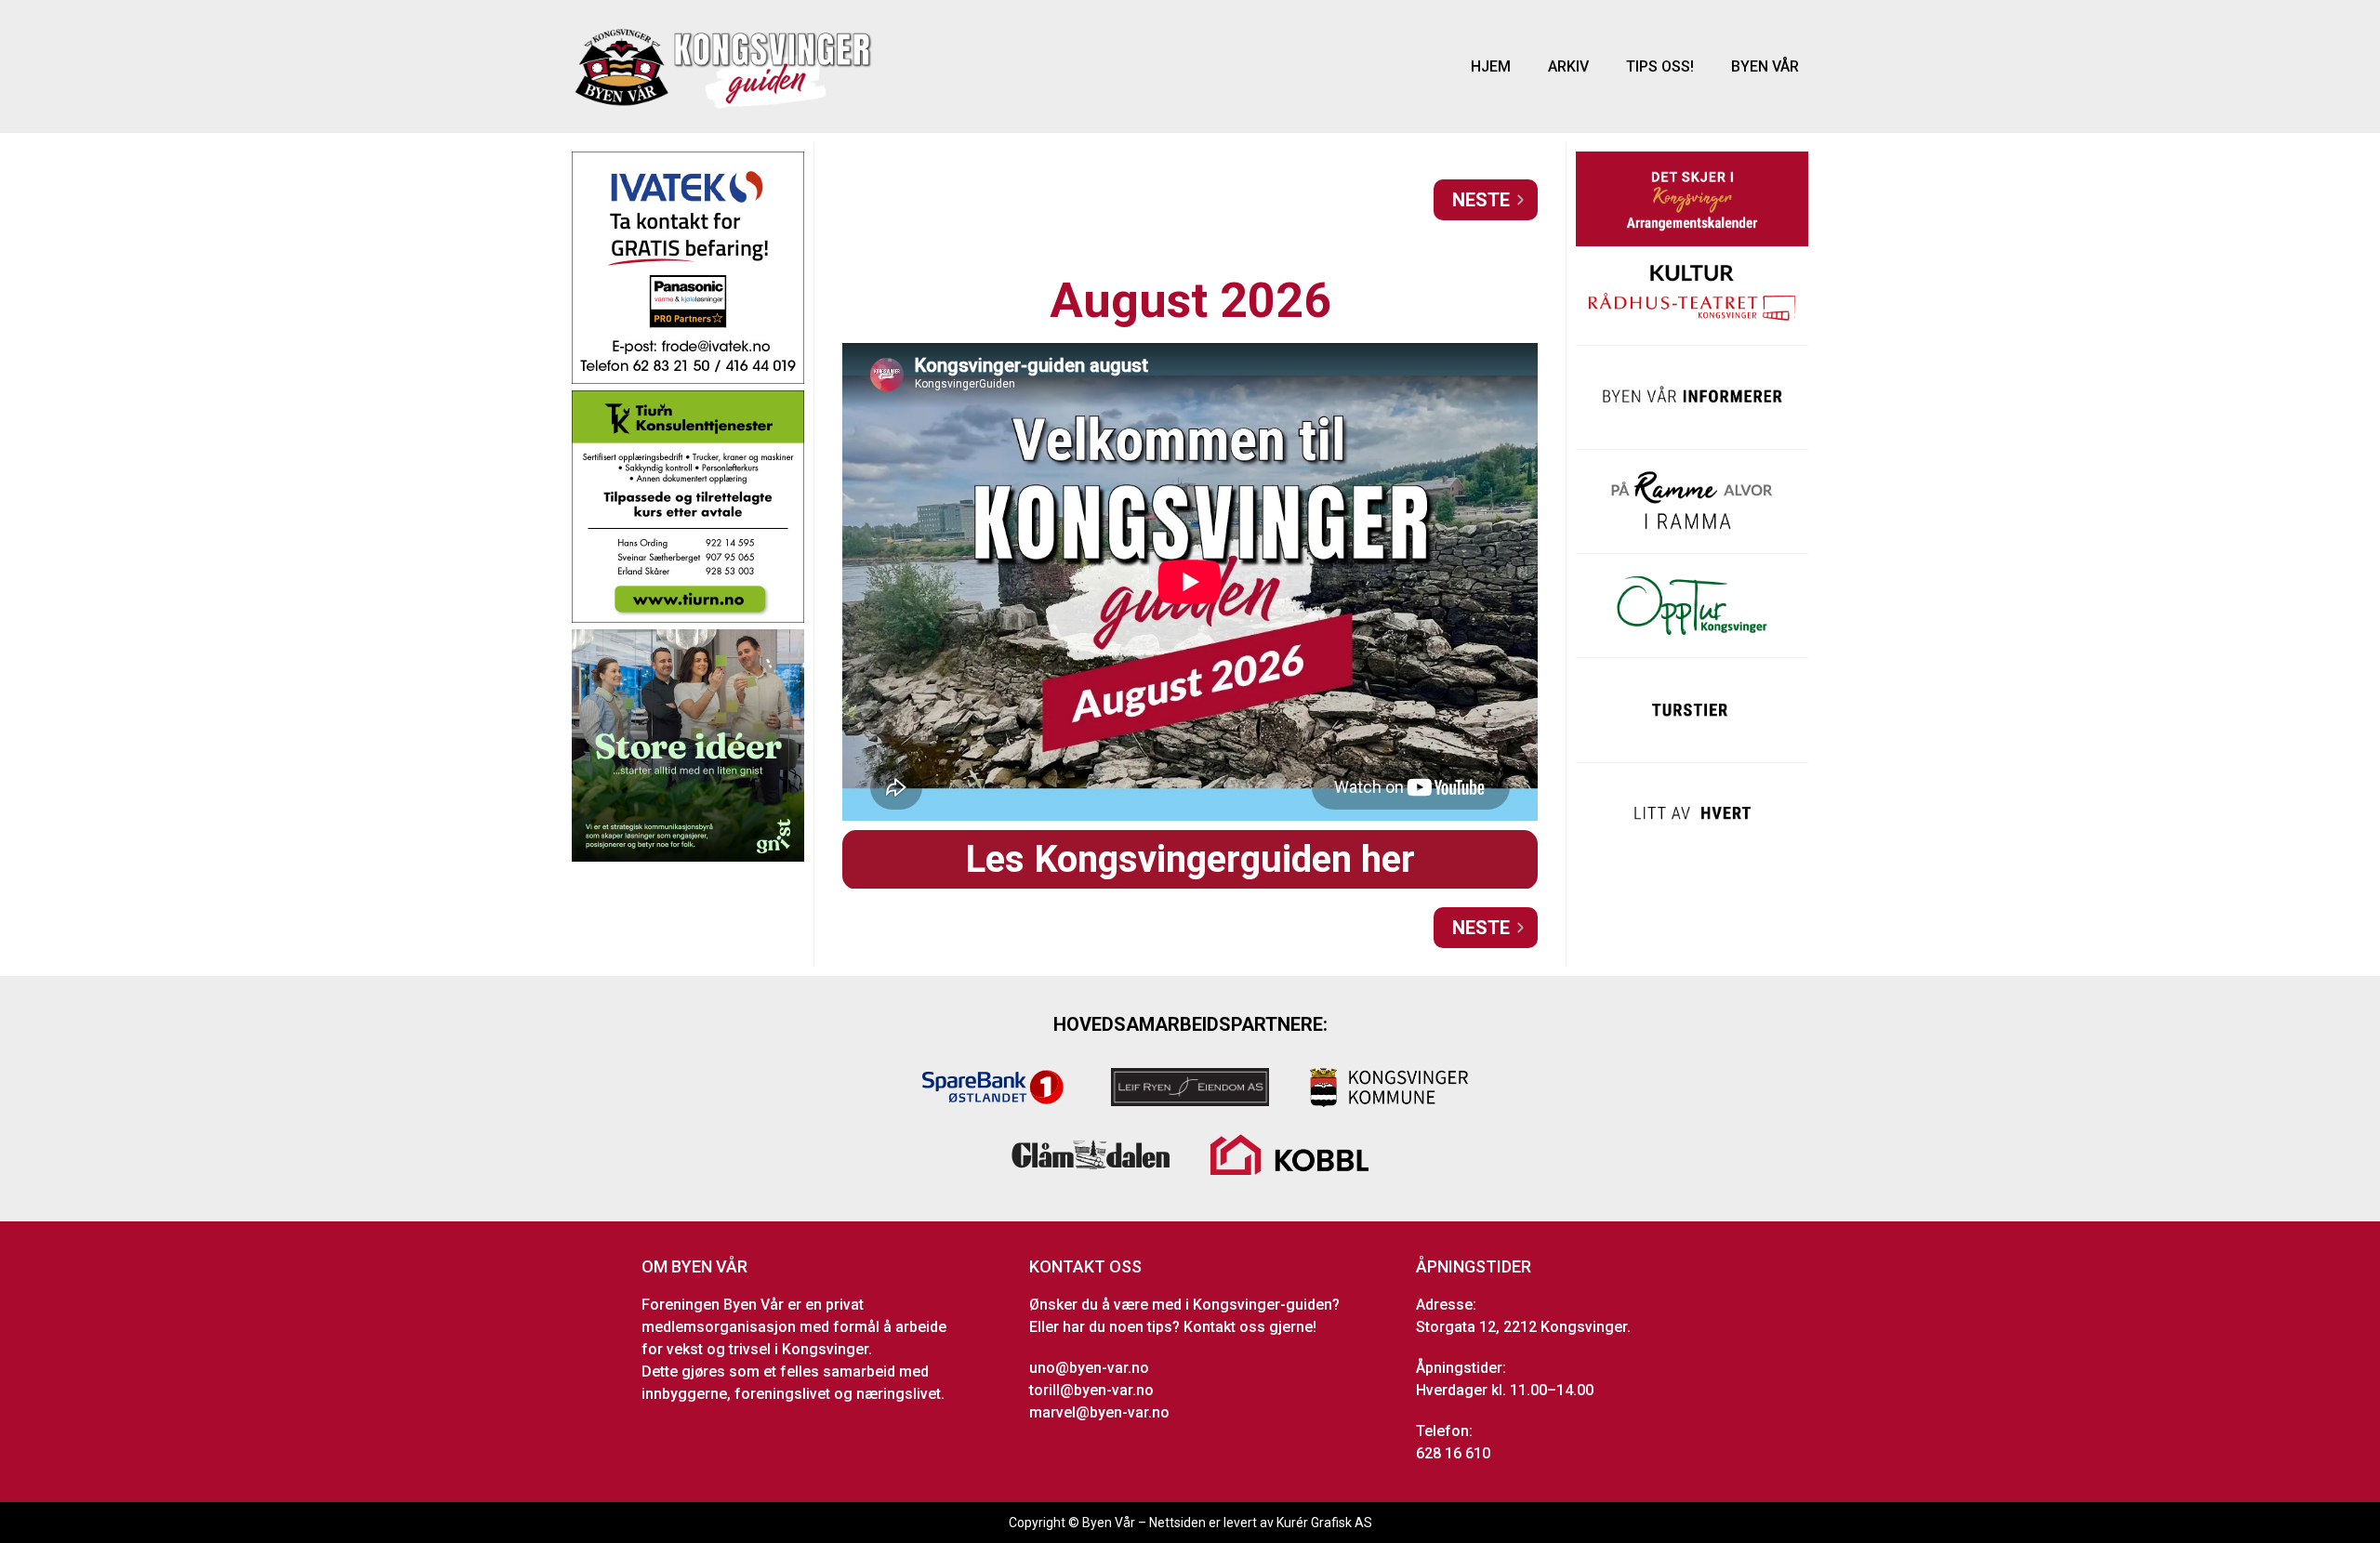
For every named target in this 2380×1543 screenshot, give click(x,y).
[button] (1486, 200)
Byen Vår (1765, 66)
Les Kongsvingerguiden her (1190, 859)
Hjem (1491, 66)
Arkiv (1568, 66)
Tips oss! (1660, 66)
